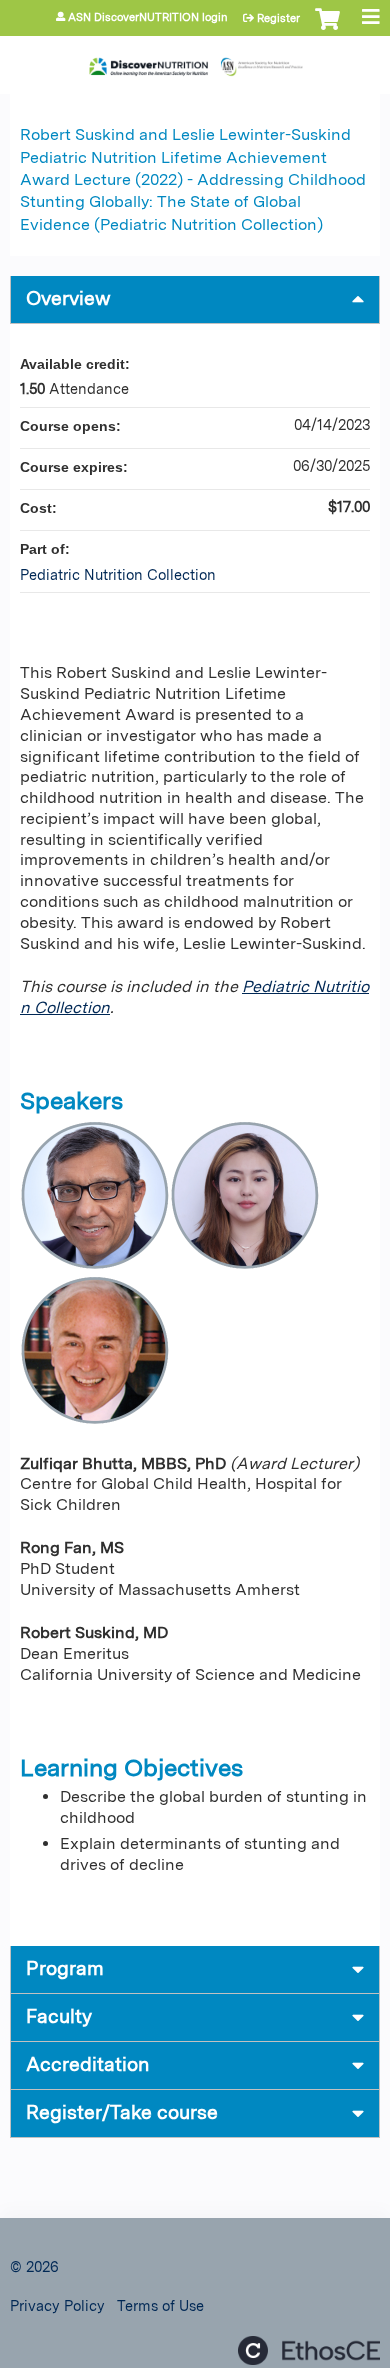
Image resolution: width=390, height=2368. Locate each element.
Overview (68, 298)
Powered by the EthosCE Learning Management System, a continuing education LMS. (309, 2350)
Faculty (59, 2016)
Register (278, 18)
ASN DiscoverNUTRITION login (148, 17)
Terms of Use (160, 2305)
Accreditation (87, 2064)
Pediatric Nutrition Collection (118, 574)
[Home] (195, 60)
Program (65, 1968)
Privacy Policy (57, 2305)
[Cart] (327, 29)
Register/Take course (122, 2112)
